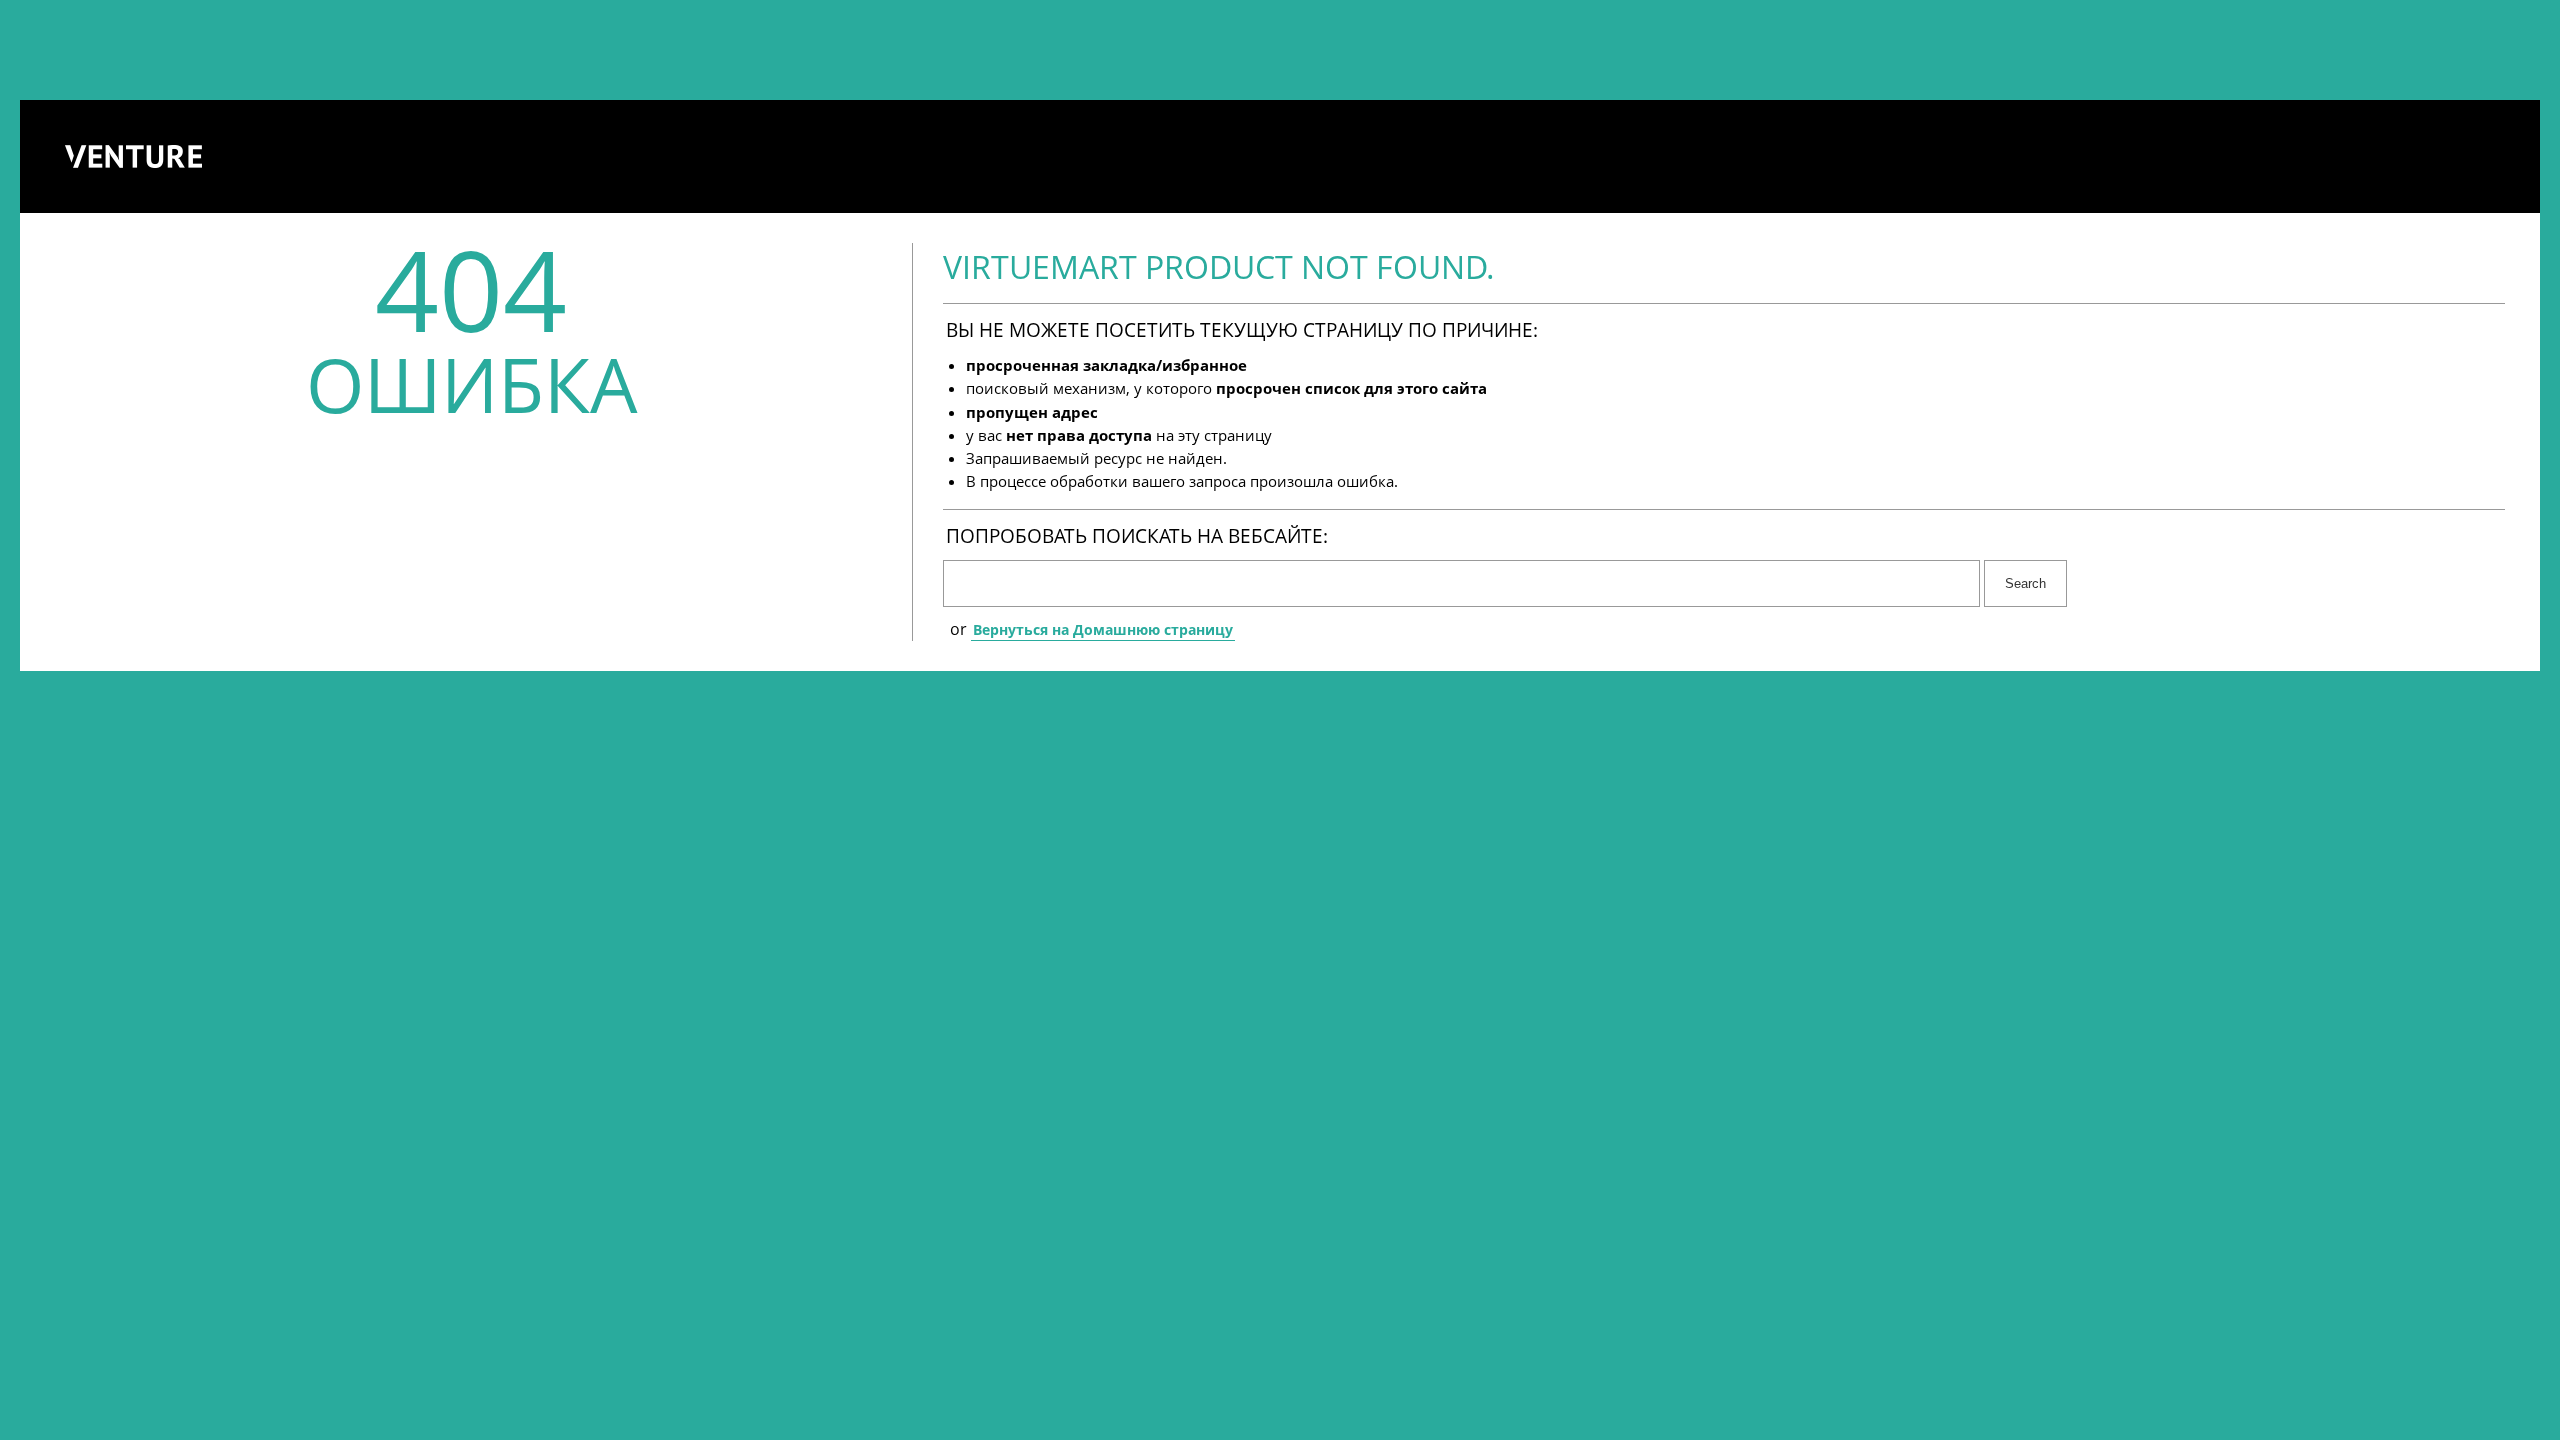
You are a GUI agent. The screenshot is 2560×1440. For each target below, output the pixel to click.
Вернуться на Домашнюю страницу (1103, 629)
